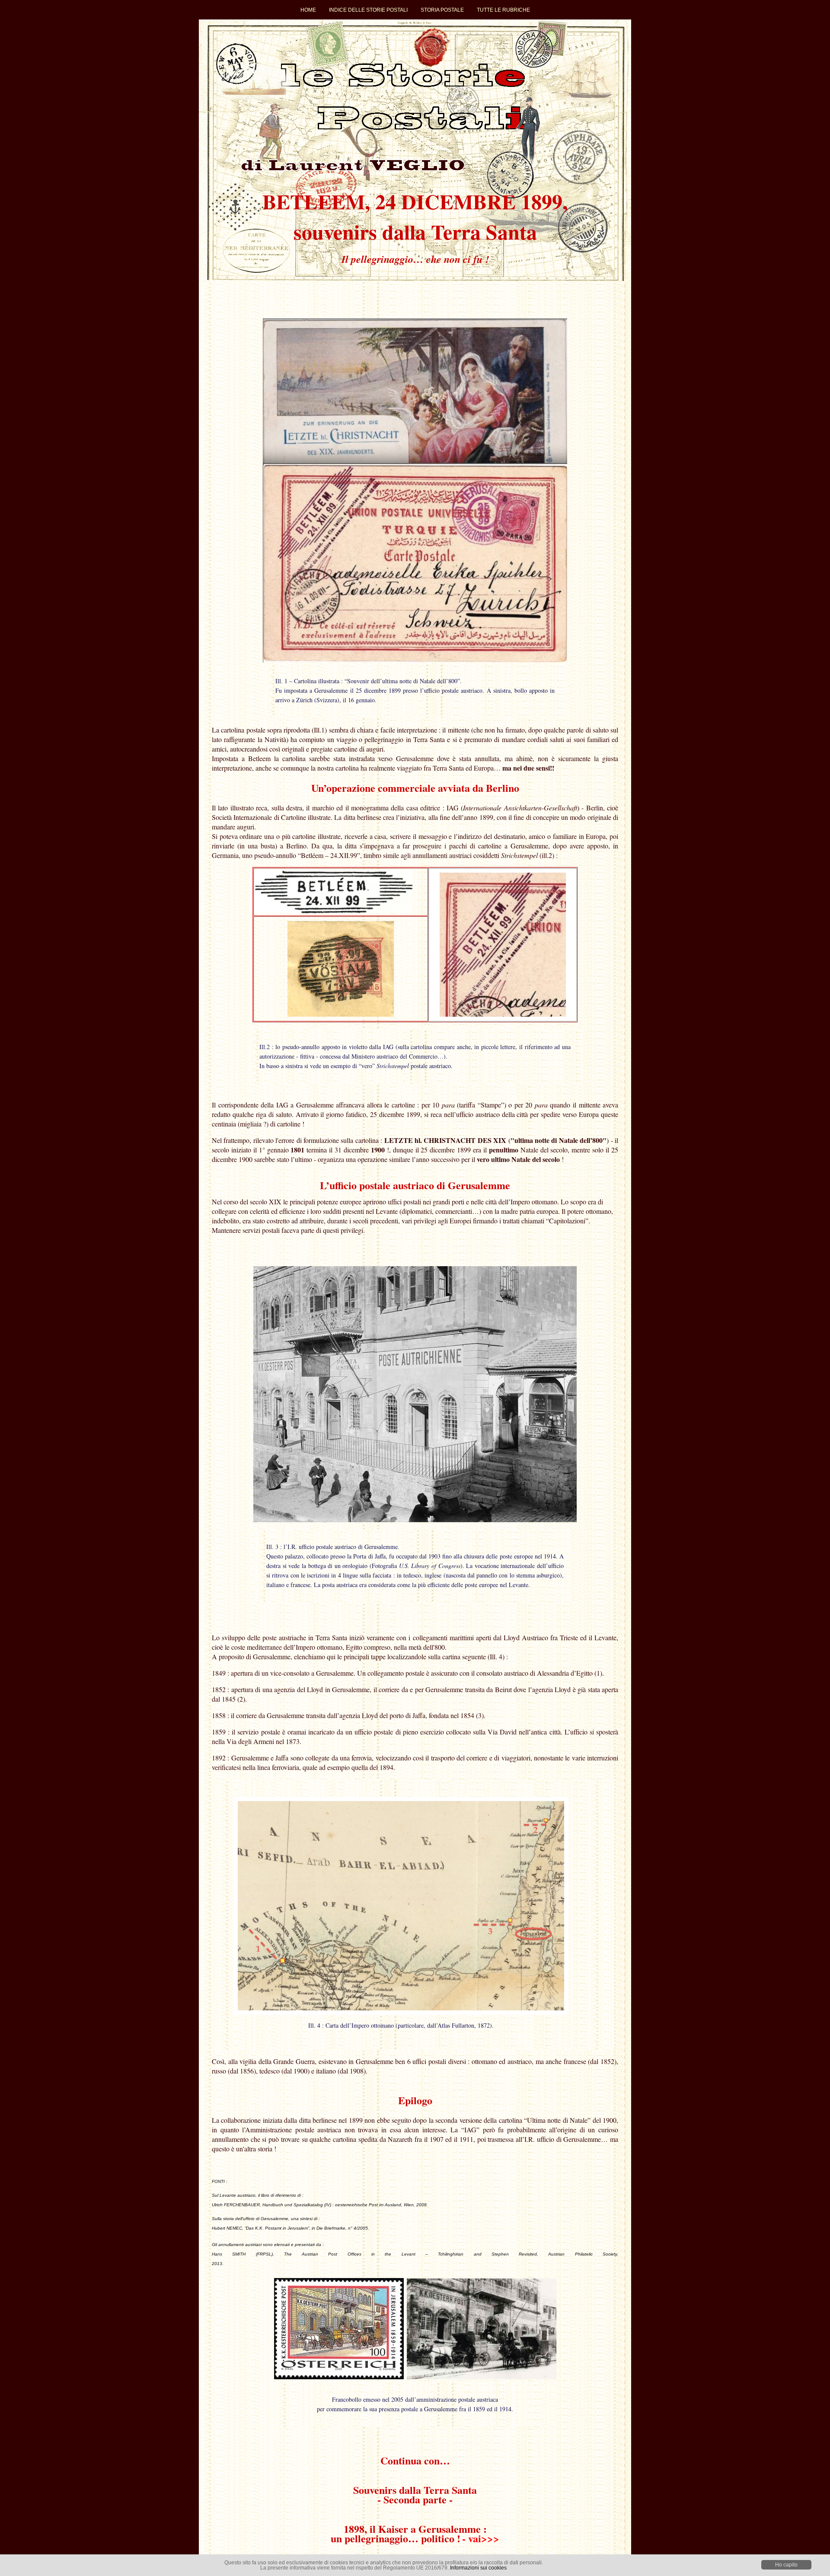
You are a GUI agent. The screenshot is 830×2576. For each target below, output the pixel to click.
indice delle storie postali (368, 10)
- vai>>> (481, 2538)
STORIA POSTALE (442, 10)
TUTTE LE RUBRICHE (503, 10)
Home (308, 10)
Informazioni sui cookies (478, 2568)
